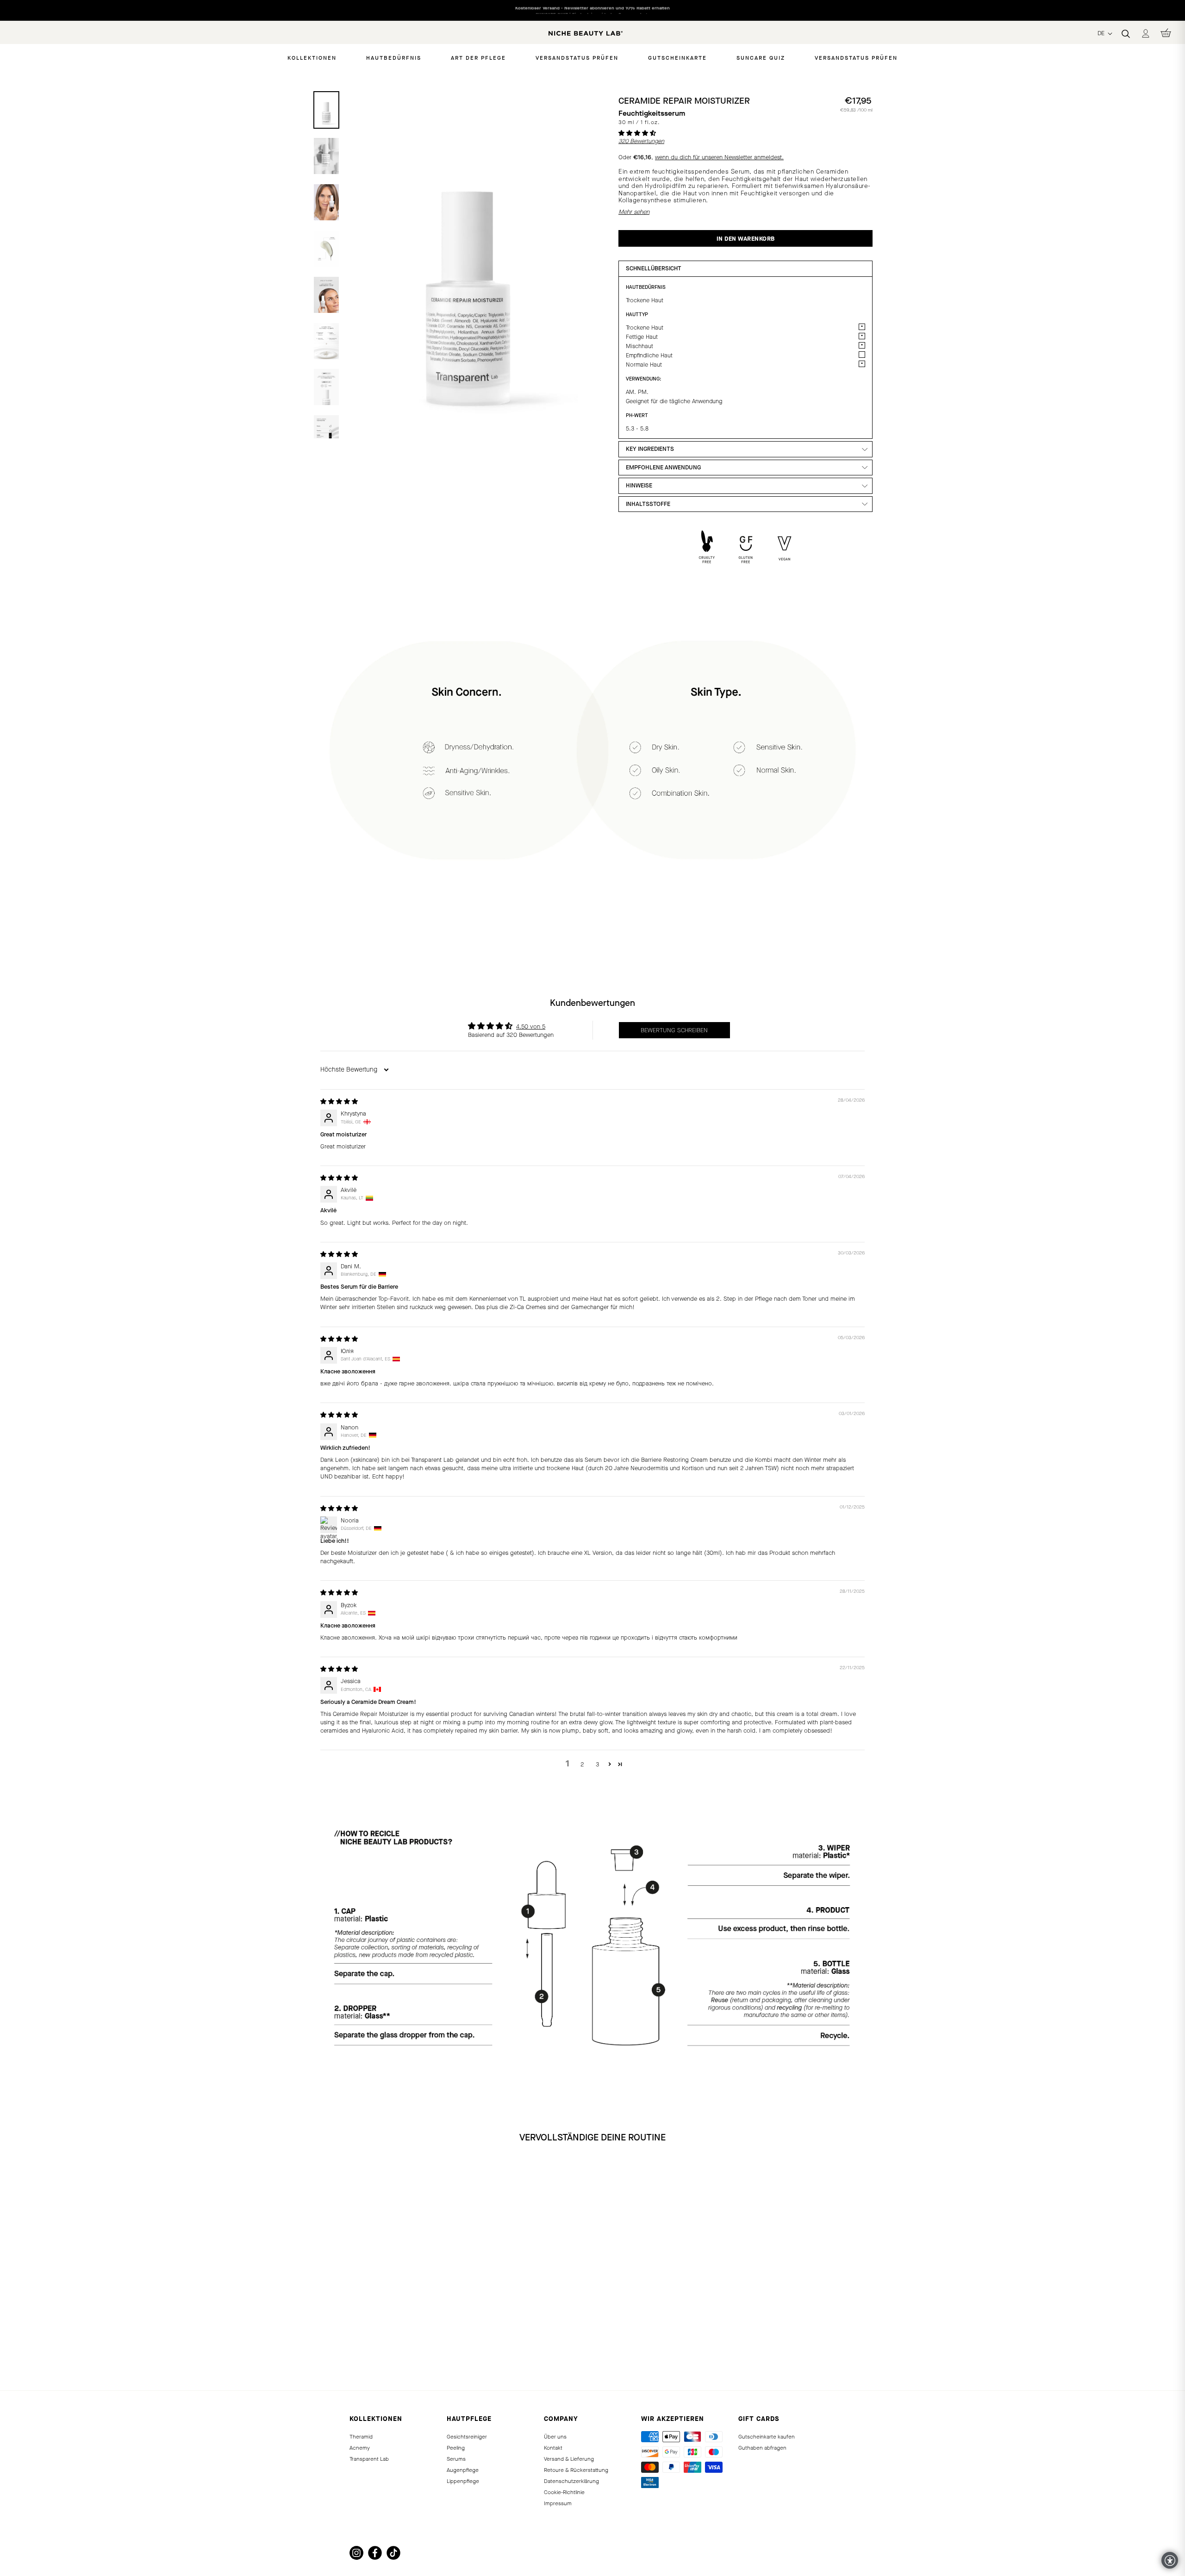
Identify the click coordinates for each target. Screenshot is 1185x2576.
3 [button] (597, 1764)
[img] (339, 1101)
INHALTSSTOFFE (648, 504)
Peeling (456, 2448)
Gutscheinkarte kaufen (767, 2437)
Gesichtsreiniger (467, 2437)
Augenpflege (463, 2470)
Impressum (558, 2503)
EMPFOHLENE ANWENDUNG (663, 467)
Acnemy (360, 2448)
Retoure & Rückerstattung (576, 2470)
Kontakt (553, 2448)
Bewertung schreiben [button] (674, 1030)
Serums (456, 2459)
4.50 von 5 (531, 1026)
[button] (637, 133)
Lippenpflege (463, 2481)
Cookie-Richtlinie (564, 2492)
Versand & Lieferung (569, 2459)
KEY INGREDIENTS (650, 449)
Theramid (361, 2437)
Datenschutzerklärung (571, 2481)
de (1102, 33)
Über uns (555, 2437)
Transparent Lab (369, 2459)
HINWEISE (639, 485)
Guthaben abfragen (762, 2448)
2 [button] (582, 1764)
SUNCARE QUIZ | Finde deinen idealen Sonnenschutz (593, 10)
